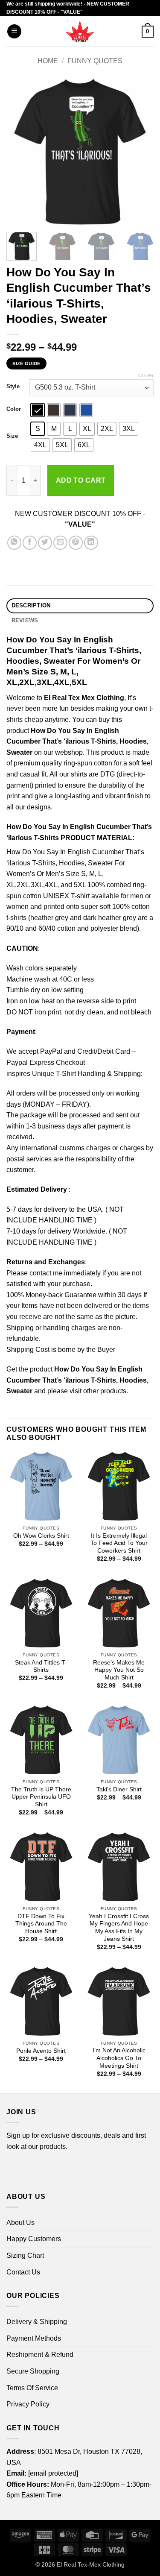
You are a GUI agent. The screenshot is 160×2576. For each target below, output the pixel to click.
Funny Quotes (95, 61)
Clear (146, 375)
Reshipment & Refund (40, 2355)
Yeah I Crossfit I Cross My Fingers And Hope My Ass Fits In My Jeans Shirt (119, 1928)
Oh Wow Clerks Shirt (41, 1536)
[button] (14, 31)
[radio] (38, 410)
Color (14, 409)
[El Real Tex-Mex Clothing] (80, 31)
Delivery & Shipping (37, 2322)
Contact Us (23, 2272)
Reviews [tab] (25, 620)
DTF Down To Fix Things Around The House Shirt (41, 1924)
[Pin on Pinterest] (76, 543)
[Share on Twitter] (45, 543)
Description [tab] (31, 605)
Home (48, 61)
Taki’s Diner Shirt (119, 1789)
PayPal (51, 1051)
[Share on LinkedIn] (91, 543)
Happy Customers (34, 2239)
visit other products (98, 1391)
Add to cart (81, 480)
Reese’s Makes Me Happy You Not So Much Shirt (119, 1670)
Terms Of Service (32, 2388)
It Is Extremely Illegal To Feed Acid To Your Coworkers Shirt (119, 1543)
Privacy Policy (28, 2404)
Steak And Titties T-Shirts (41, 1666)
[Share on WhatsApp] (14, 543)
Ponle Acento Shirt (41, 2051)
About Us (20, 2223)
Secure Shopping (33, 2371)
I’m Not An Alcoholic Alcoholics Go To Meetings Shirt (119, 2058)
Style (13, 387)
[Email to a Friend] (60, 543)
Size (12, 436)
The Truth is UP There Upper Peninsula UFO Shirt (41, 1797)
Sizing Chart (25, 2255)
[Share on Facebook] (30, 543)
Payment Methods (34, 2338)
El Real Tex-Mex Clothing (91, 2564)
